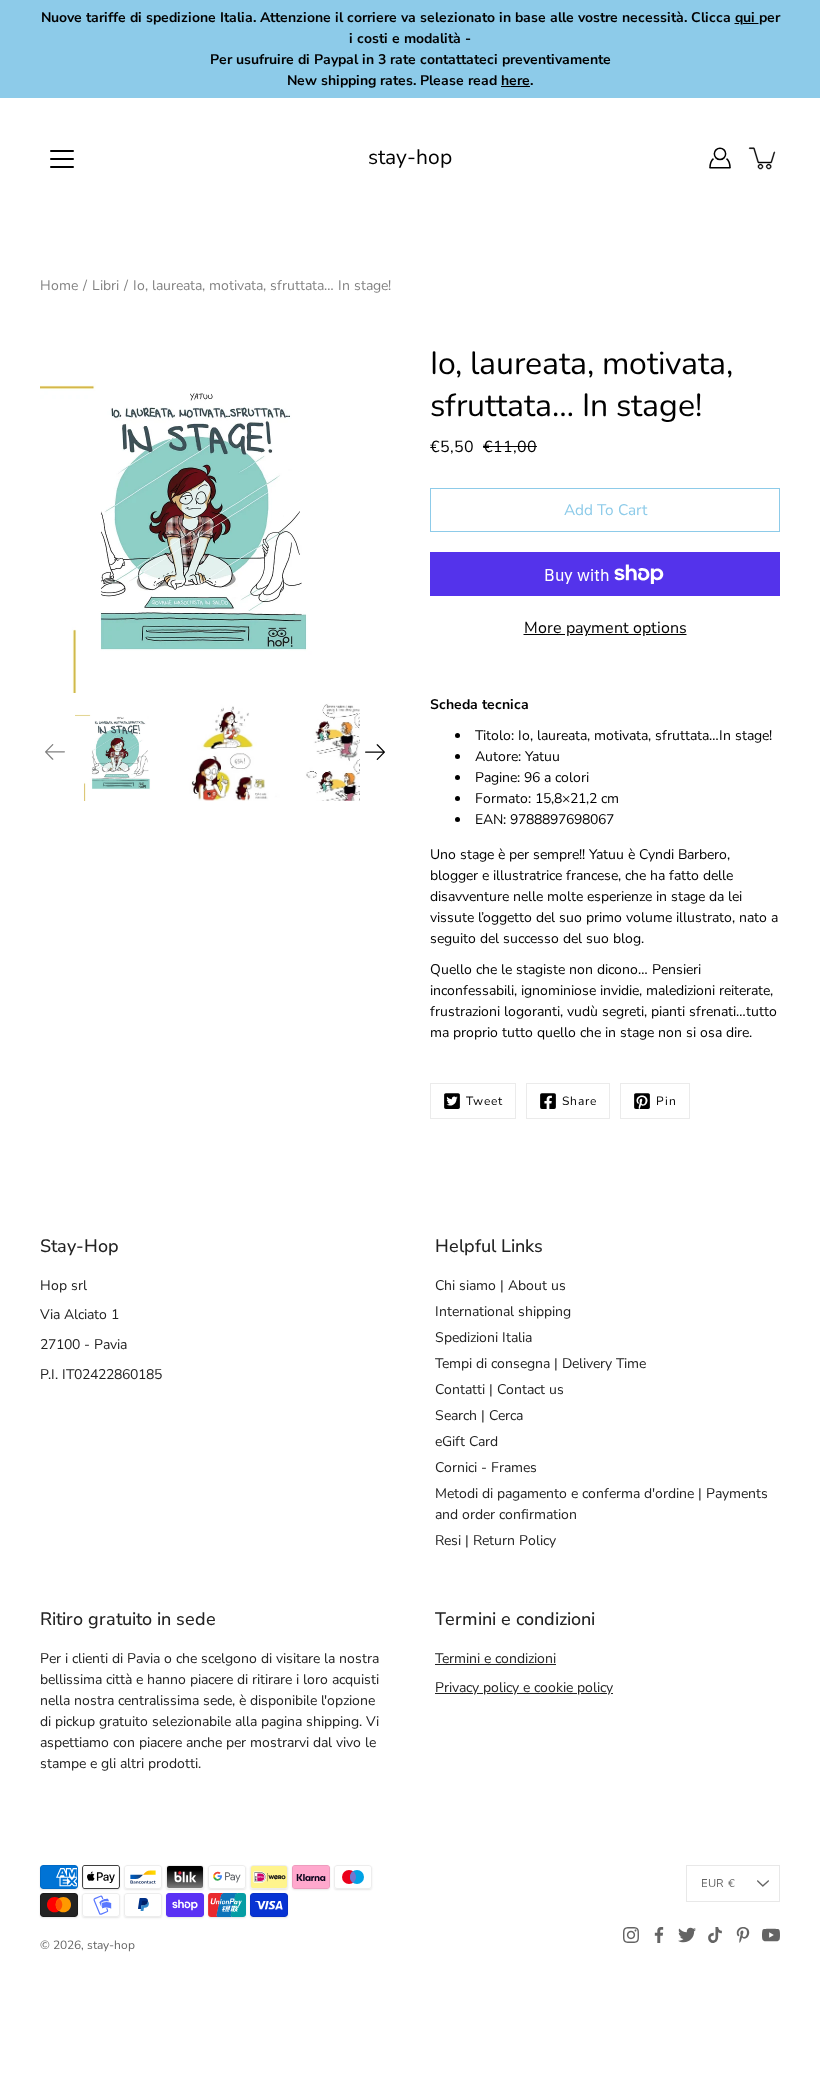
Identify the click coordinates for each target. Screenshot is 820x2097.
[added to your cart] (764, 158)
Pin (666, 1101)
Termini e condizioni (495, 1658)
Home (59, 285)
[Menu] (62, 159)
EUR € (718, 1883)
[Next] (375, 752)
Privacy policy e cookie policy (524, 1687)
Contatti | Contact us (499, 1389)
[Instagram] (631, 1935)
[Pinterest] (743, 1935)
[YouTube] (771, 1935)
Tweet (484, 1101)
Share (579, 1101)
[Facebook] (659, 1935)
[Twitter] (687, 1935)
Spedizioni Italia (483, 1337)
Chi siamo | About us (500, 1285)
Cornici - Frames (486, 1467)
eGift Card (466, 1441)
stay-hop (410, 157)
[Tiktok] (715, 1935)
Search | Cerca (479, 1415)
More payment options (605, 628)
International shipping (503, 1311)
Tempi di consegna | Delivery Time (540, 1363)
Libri (105, 285)
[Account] (720, 158)
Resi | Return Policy (495, 1540)
